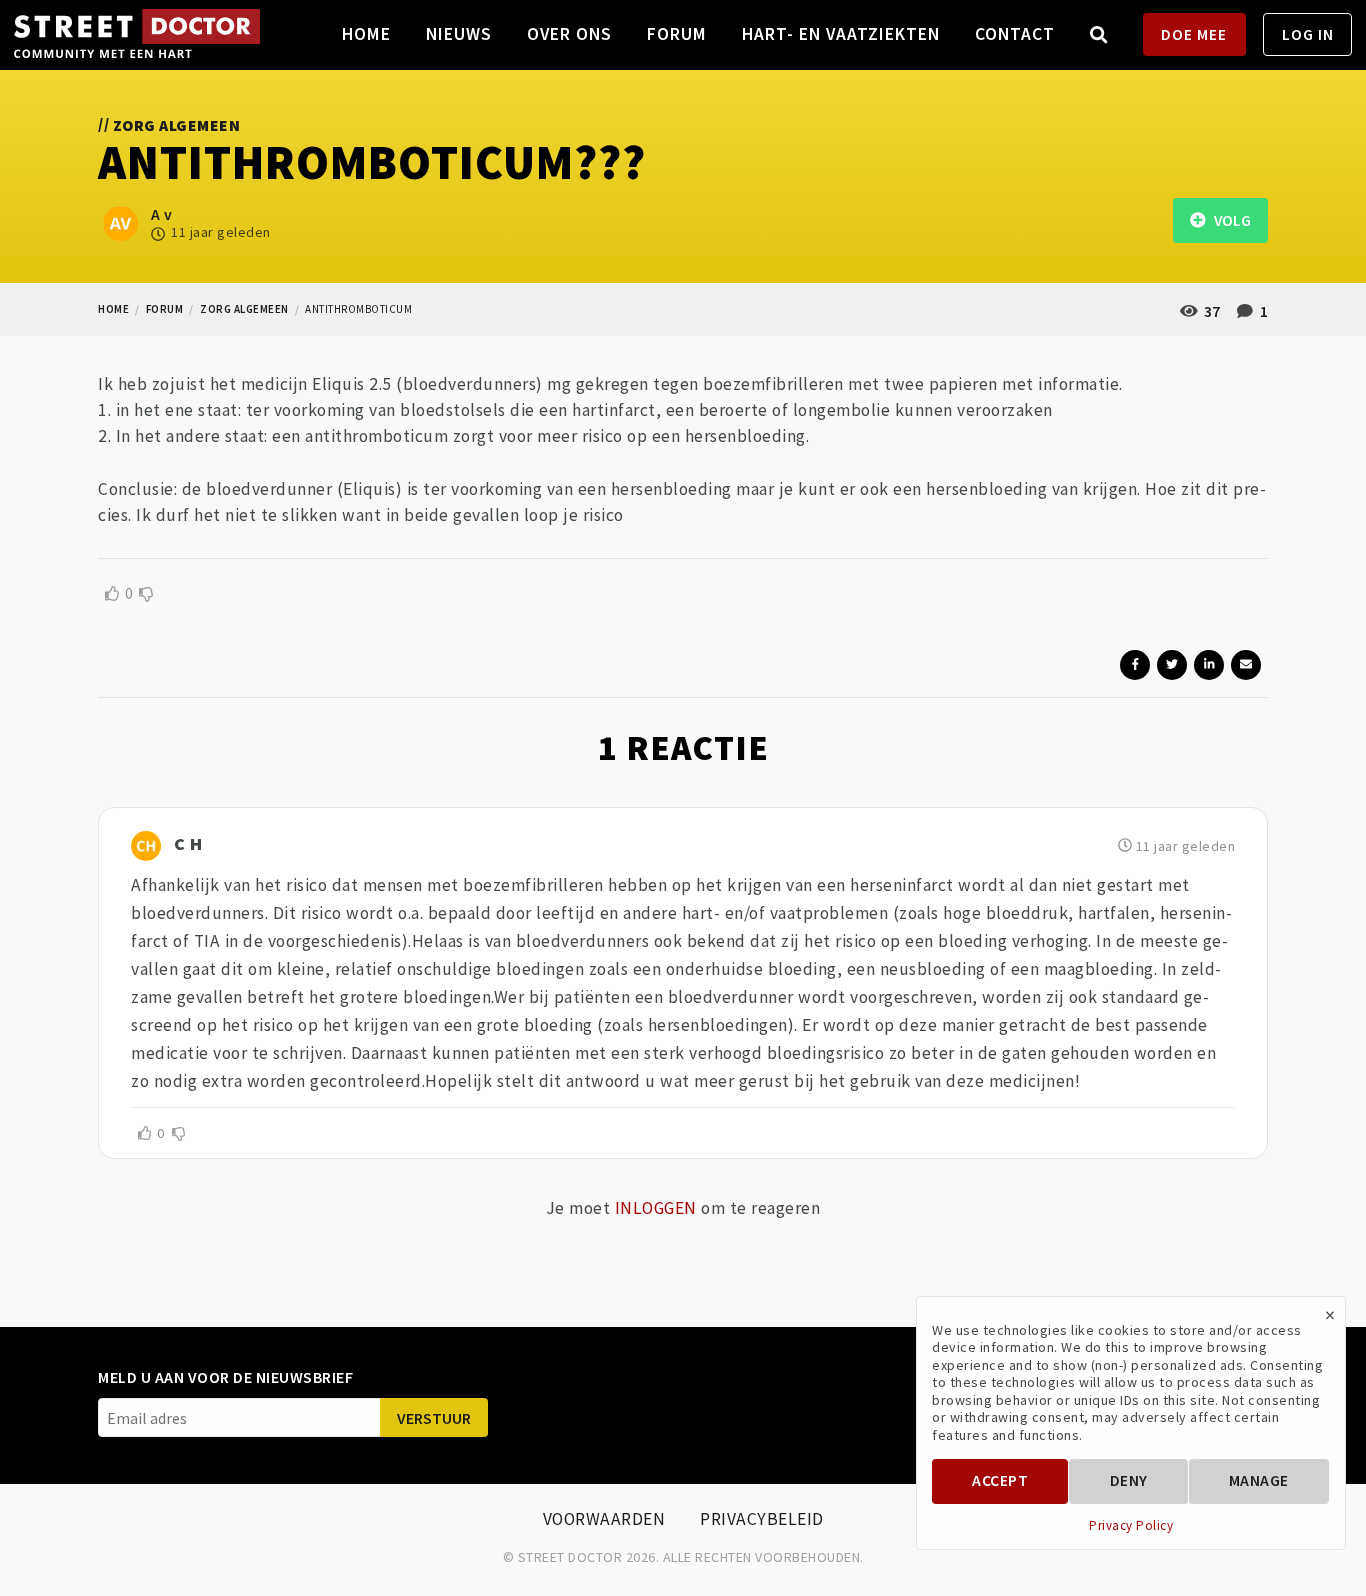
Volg (1228, 220)
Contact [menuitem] (1015, 34)
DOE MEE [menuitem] (1194, 34)
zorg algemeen (244, 309)
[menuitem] (1099, 34)
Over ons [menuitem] (569, 34)
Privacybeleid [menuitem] (762, 1519)
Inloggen (656, 1208)
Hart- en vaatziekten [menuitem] (841, 34)
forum (165, 309)
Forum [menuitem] (677, 34)
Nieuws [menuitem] (459, 34)
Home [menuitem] (366, 34)
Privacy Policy (1131, 1526)
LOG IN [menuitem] (1308, 34)
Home (113, 309)
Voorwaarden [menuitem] (604, 1519)
